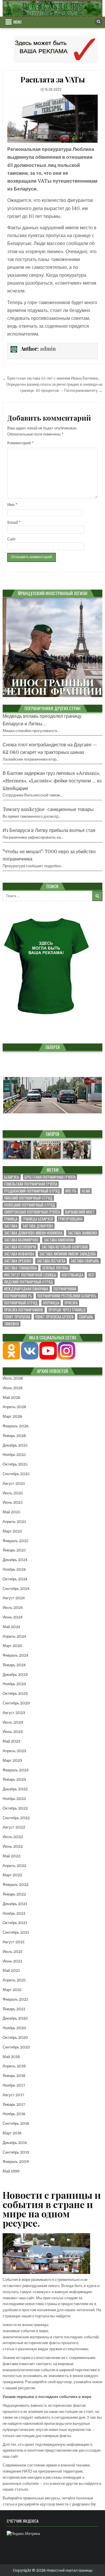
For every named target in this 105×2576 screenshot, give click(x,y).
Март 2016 (12, 2133)
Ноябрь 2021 (14, 1913)
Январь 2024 (14, 1665)
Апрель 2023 (14, 1751)
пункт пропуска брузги (54, 1317)
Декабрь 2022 (15, 1789)
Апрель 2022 (14, 1866)
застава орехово (18, 1261)
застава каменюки (59, 1240)
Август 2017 (14, 2095)
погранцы (51, 1303)
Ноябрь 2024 (14, 1569)
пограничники (65, 1289)
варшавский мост (80, 1212)
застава (11, 1226)
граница (11, 1219)
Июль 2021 (13, 1952)
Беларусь (12, 1177)
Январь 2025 (14, 1550)
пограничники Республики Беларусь (67, 1296)
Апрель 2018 (14, 2066)
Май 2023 (12, 1741)
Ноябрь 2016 (14, 2114)
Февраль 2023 (16, 1770)
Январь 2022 (14, 1894)
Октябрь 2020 (15, 2038)
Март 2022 (12, 1875)
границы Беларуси (38, 1219)
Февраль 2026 (16, 1426)
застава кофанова (19, 1254)
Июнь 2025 (13, 1502)
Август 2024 (14, 1598)
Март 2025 (12, 1531)
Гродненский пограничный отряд (32, 1191)
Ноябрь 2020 (14, 2028)
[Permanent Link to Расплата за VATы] (52, 119)
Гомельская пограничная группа (31, 1184)
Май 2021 (11, 1971)
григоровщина (70, 1219)
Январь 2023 (14, 1779)
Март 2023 (12, 1760)
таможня (12, 1324)
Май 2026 (12, 1398)
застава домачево (38, 1226)
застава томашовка (20, 1268)
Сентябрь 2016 (16, 2123)
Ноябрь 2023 (14, 1684)
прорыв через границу (67, 1310)
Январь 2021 (14, 2009)
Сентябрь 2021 (16, 1932)
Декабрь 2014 (15, 2143)
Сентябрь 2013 (16, 2152)
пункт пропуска (17, 1317)
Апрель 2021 (14, 1980)
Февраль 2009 (16, 2162)
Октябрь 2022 (15, 1808)
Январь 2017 (14, 2105)
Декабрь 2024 (15, 1560)
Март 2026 (12, 1416)
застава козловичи (20, 1247)
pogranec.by (84, 2504)
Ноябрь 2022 (14, 1799)
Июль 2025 (13, 1493)
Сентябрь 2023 (16, 1703)
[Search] (99, 22)
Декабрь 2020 (15, 2018)
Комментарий (21, 443)
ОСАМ (86, 1191)
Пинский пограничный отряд (28, 1198)
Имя (12, 505)
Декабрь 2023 (15, 1675)
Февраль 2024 (15, 1655)
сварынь (86, 1317)
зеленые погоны (55, 1268)
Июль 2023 (13, 1722)
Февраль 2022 (16, 1885)
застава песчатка (51, 1261)
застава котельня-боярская (65, 1247)
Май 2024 (11, 1627)
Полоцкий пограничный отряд (30, 1205)
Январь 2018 (14, 2076)
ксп (91, 1275)
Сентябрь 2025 (16, 1474)
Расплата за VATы (52, 79)
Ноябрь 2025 (14, 1455)
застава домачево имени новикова (33, 1233)
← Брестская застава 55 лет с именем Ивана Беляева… (51, 378)
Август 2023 (14, 1713)
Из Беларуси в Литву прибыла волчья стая (49, 831)
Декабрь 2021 (15, 1904)
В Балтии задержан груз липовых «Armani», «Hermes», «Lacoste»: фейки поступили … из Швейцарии (52, 781)
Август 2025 (14, 1483)
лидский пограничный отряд (29, 1282)
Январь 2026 (14, 1436)
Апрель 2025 (14, 1522)
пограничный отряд (21, 1303)
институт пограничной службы (30, 1275)
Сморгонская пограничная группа (32, 1212)
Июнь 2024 (13, 1617)
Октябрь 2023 (15, 1693)
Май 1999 (11, 2171)
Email (14, 522)
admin (48, 349)
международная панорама (26, 1289)
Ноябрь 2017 (14, 2085)
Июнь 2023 (13, 1732)
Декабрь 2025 (15, 1445)
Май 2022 (12, 1856)
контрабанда (72, 1275)
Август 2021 (14, 1942)
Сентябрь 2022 (16, 1818)
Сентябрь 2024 (16, 1589)
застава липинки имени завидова (68, 1254)
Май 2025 (12, 1512)
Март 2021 (12, 1990)
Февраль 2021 (15, 1999)
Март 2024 (12, 1646)
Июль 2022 (13, 1837)
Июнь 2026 (13, 1388)
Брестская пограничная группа (50, 1177)
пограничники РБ (18, 1296)
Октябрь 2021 (15, 1923)
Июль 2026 (13, 1378)
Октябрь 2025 (15, 1464)
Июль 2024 (13, 1608)
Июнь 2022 (13, 1846)
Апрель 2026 (14, 1407)
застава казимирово (21, 1240)
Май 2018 (11, 2057)
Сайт (12, 539)
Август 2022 (14, 1827)
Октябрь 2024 (15, 1579)
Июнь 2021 (12, 1961)
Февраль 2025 (16, 1541)
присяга (71, 1303)
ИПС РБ (71, 1191)
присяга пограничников (24, 1310)
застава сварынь (85, 1261)
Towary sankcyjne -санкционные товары (48, 810)
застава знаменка (82, 1233)
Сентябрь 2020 (16, 2047)
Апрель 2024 (14, 1636)
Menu (17, 22)
